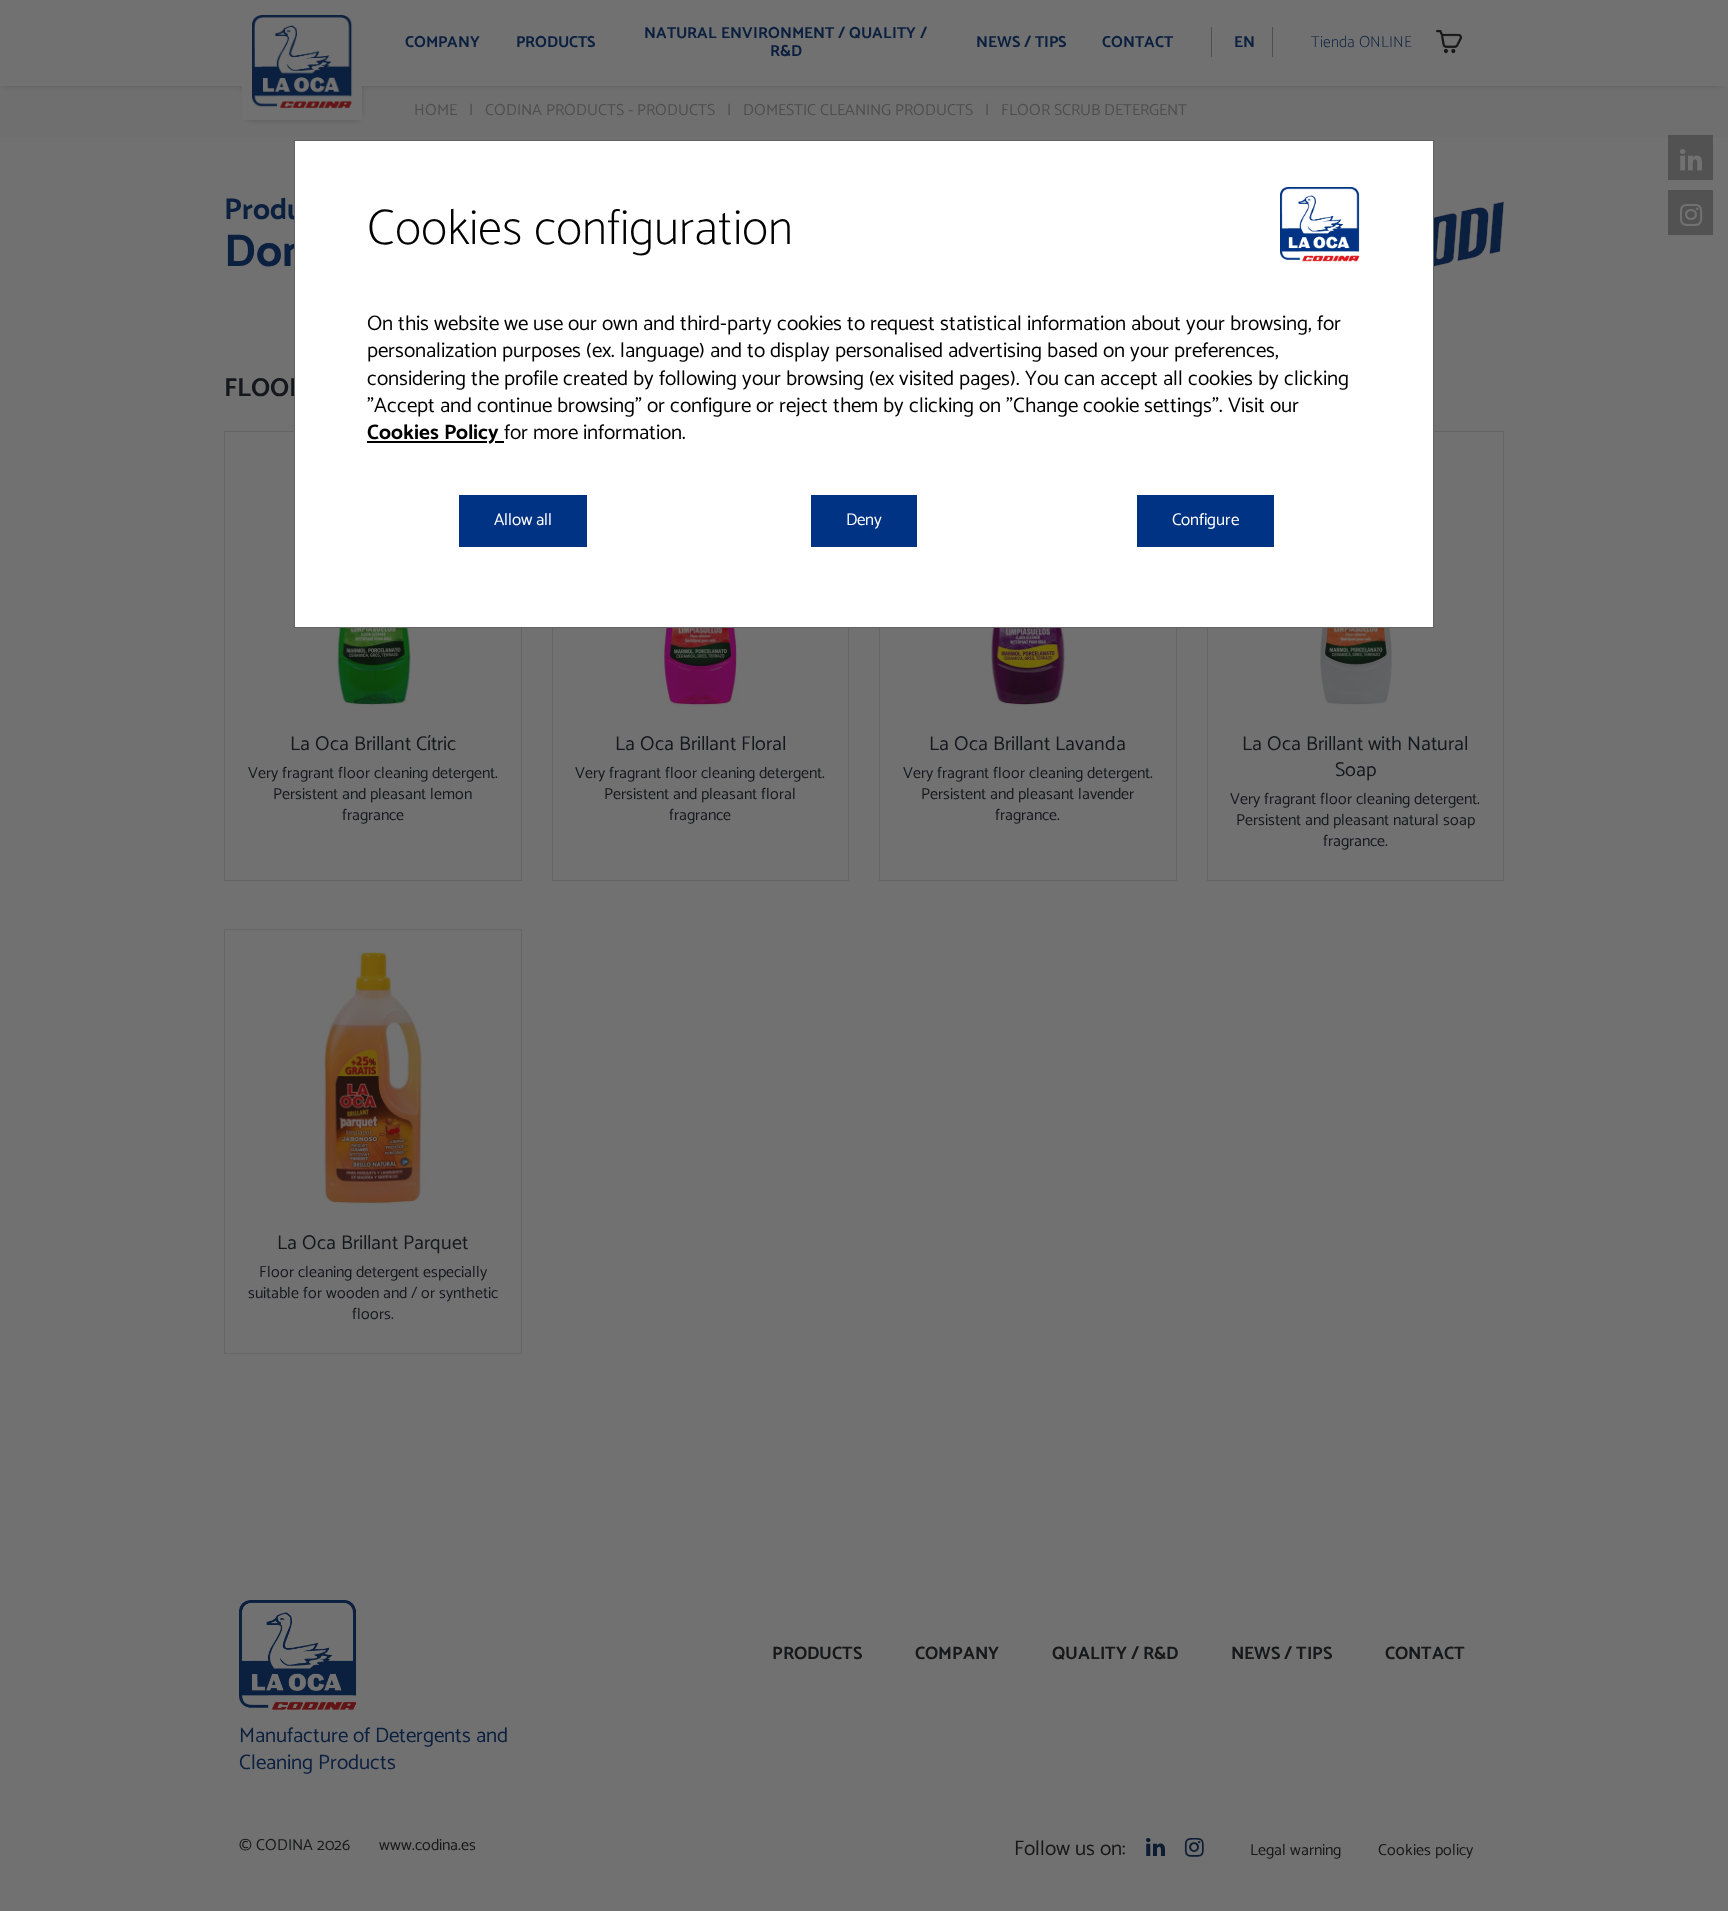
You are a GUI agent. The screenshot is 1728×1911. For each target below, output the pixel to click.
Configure (1205, 520)
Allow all (523, 520)
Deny (864, 520)
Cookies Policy (435, 433)
